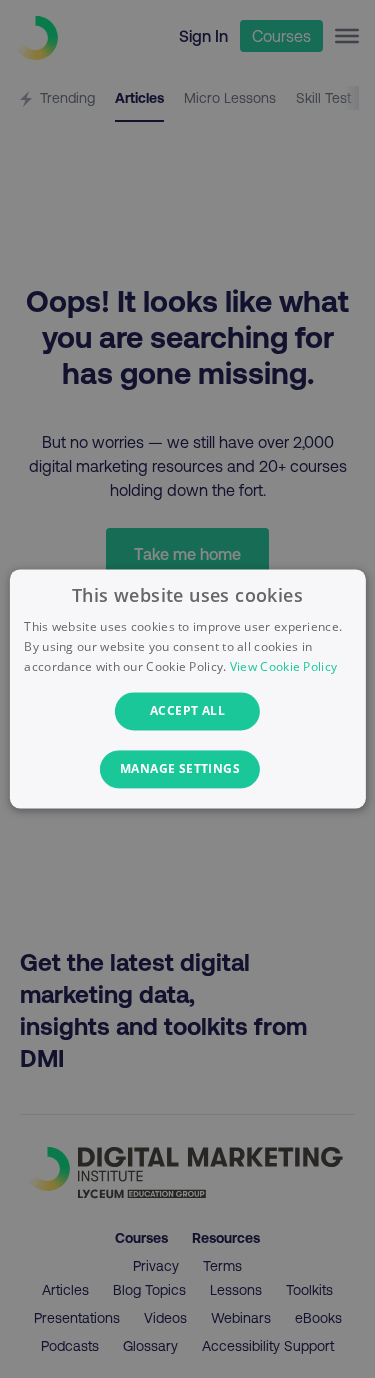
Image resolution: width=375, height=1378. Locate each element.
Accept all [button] (187, 710)
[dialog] (187, 688)
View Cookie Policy (283, 666)
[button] (187, 770)
